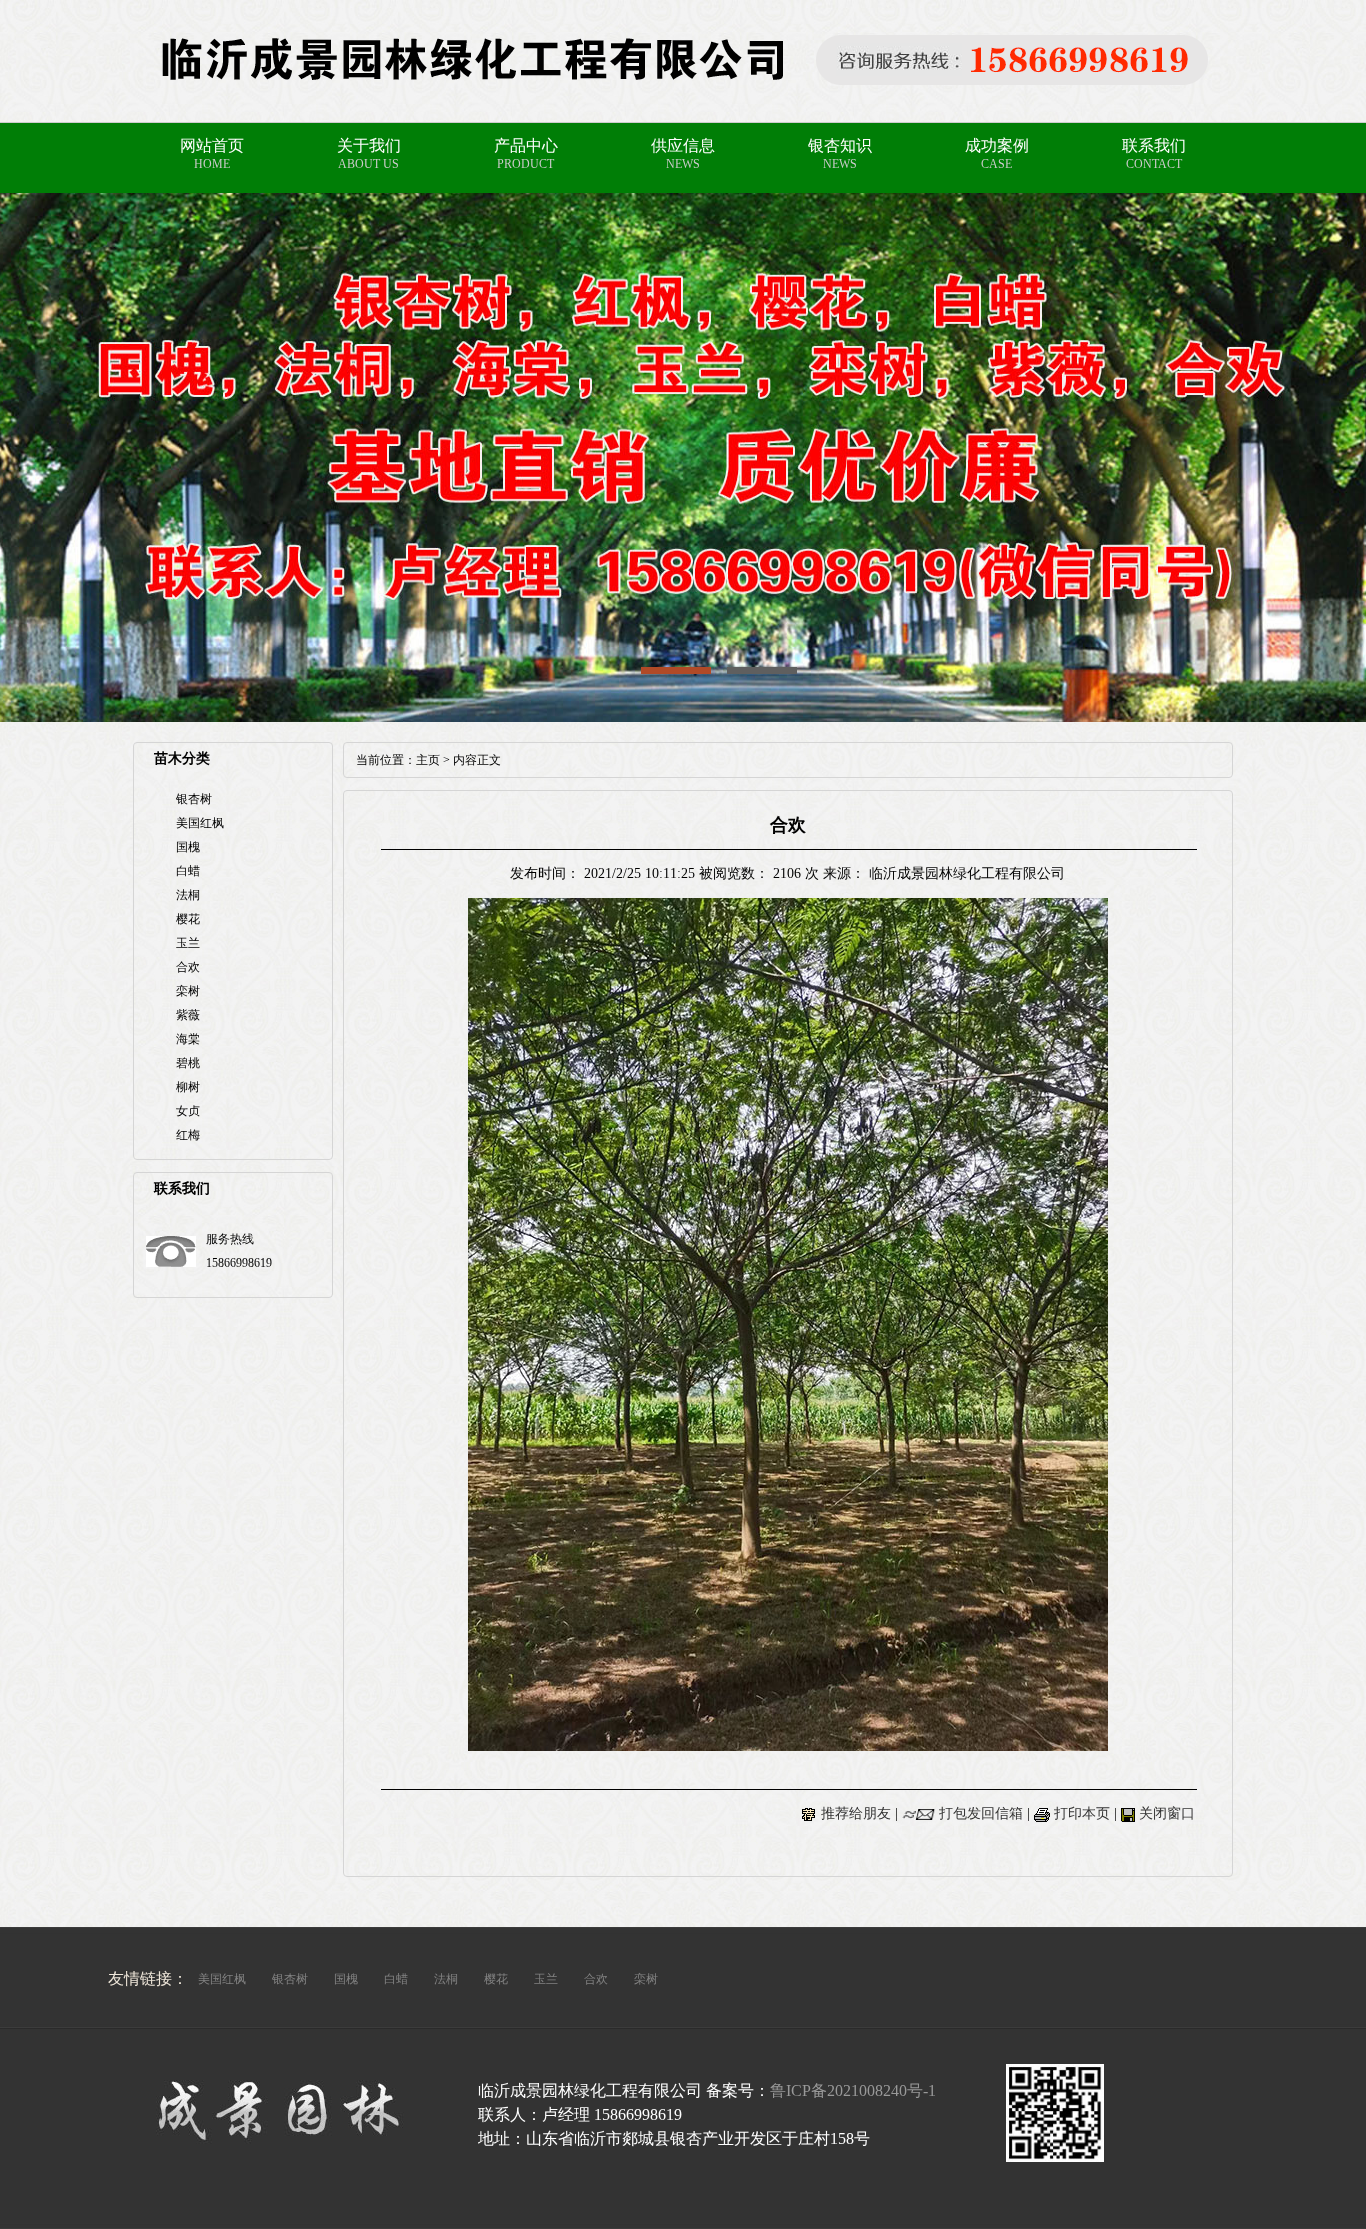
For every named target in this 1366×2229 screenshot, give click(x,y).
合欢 (188, 967)
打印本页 (1082, 1813)
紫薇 (188, 1015)
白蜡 (188, 871)
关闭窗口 (1167, 1813)
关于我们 (369, 145)
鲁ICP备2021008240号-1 (853, 2090)
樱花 (188, 919)
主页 (428, 760)
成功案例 (997, 145)
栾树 (188, 991)
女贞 (188, 1111)
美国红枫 (200, 823)
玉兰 (188, 943)
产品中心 (526, 145)
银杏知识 (840, 145)
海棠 (188, 1039)
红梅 (188, 1135)
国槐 (188, 847)
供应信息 (683, 145)
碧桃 (188, 1063)
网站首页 (212, 145)
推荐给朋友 (856, 1813)
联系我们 (1154, 145)
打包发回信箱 (981, 1813)
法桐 (188, 895)
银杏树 (194, 799)
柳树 (188, 1087)
